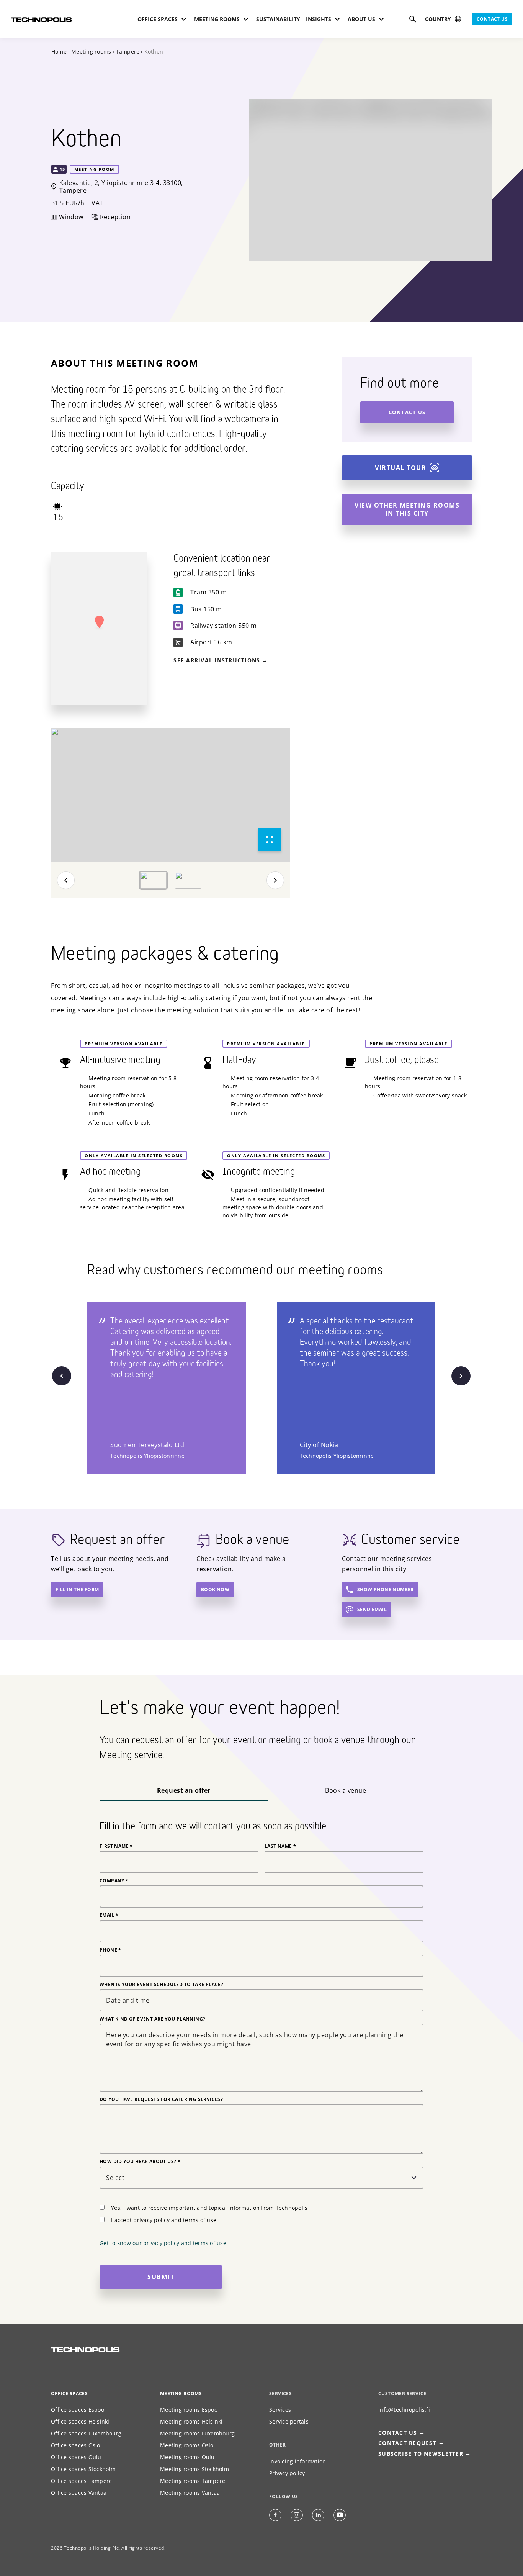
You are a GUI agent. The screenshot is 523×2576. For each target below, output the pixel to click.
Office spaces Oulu (76, 2457)
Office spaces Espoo (78, 2410)
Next (275, 880)
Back (66, 880)
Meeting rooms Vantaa (190, 2493)
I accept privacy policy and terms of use (164, 2220)
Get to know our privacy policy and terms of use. (164, 2243)
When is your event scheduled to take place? (161, 1985)
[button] (99, 622)
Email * (109, 1915)
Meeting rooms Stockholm (194, 2469)
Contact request (407, 2443)
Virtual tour (400, 468)
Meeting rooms (91, 52)
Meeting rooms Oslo (187, 2445)
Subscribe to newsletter (421, 2454)
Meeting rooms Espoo (189, 2410)
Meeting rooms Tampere (193, 2481)
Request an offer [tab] (184, 1790)
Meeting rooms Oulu (187, 2457)
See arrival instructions (217, 660)
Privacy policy (287, 2473)
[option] (171, 795)
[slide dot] (153, 880)
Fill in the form (77, 1589)
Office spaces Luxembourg (86, 2433)
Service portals (289, 2421)
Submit (161, 2277)
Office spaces (69, 2393)
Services (280, 2410)
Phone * (110, 1950)
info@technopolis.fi (404, 2410)
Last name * (280, 1846)
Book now (215, 1589)
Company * (114, 1881)
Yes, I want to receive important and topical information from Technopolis (209, 2208)
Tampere (128, 52)
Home (59, 52)
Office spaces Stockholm (83, 2469)
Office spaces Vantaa (79, 2493)
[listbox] (171, 795)
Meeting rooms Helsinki (191, 2421)
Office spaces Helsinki (80, 2421)
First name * (116, 1846)
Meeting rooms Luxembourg (197, 2433)
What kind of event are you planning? (152, 2019)
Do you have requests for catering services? (161, 2099)
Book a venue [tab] (346, 1790)
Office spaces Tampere (81, 2481)
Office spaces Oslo (76, 2445)
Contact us (492, 19)
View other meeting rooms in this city (407, 509)
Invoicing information (297, 2461)
